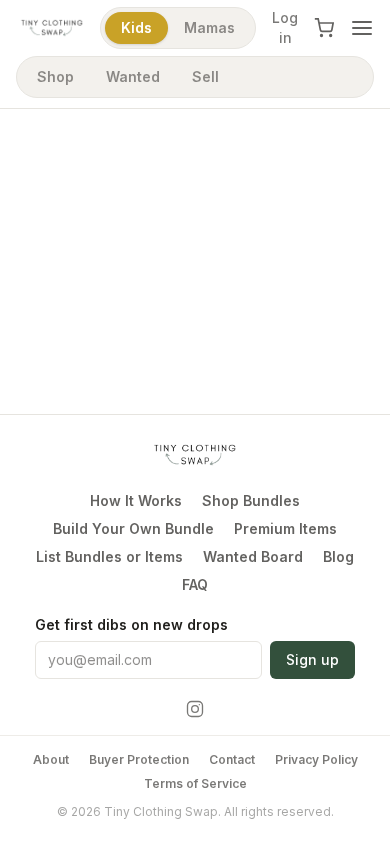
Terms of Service (195, 783)
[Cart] (324, 28)
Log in (285, 27)
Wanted (133, 76)
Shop (55, 76)
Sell (205, 76)
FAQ (195, 584)
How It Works (136, 500)
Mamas (209, 27)
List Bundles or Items (109, 556)
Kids (136, 27)
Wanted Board (253, 556)
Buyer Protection (139, 759)
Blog (338, 556)
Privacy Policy (316, 759)
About (51, 759)
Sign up (312, 659)
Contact (232, 759)
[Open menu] (362, 28)
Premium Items (285, 528)
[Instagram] (195, 709)
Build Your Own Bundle (133, 528)
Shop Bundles (251, 500)
